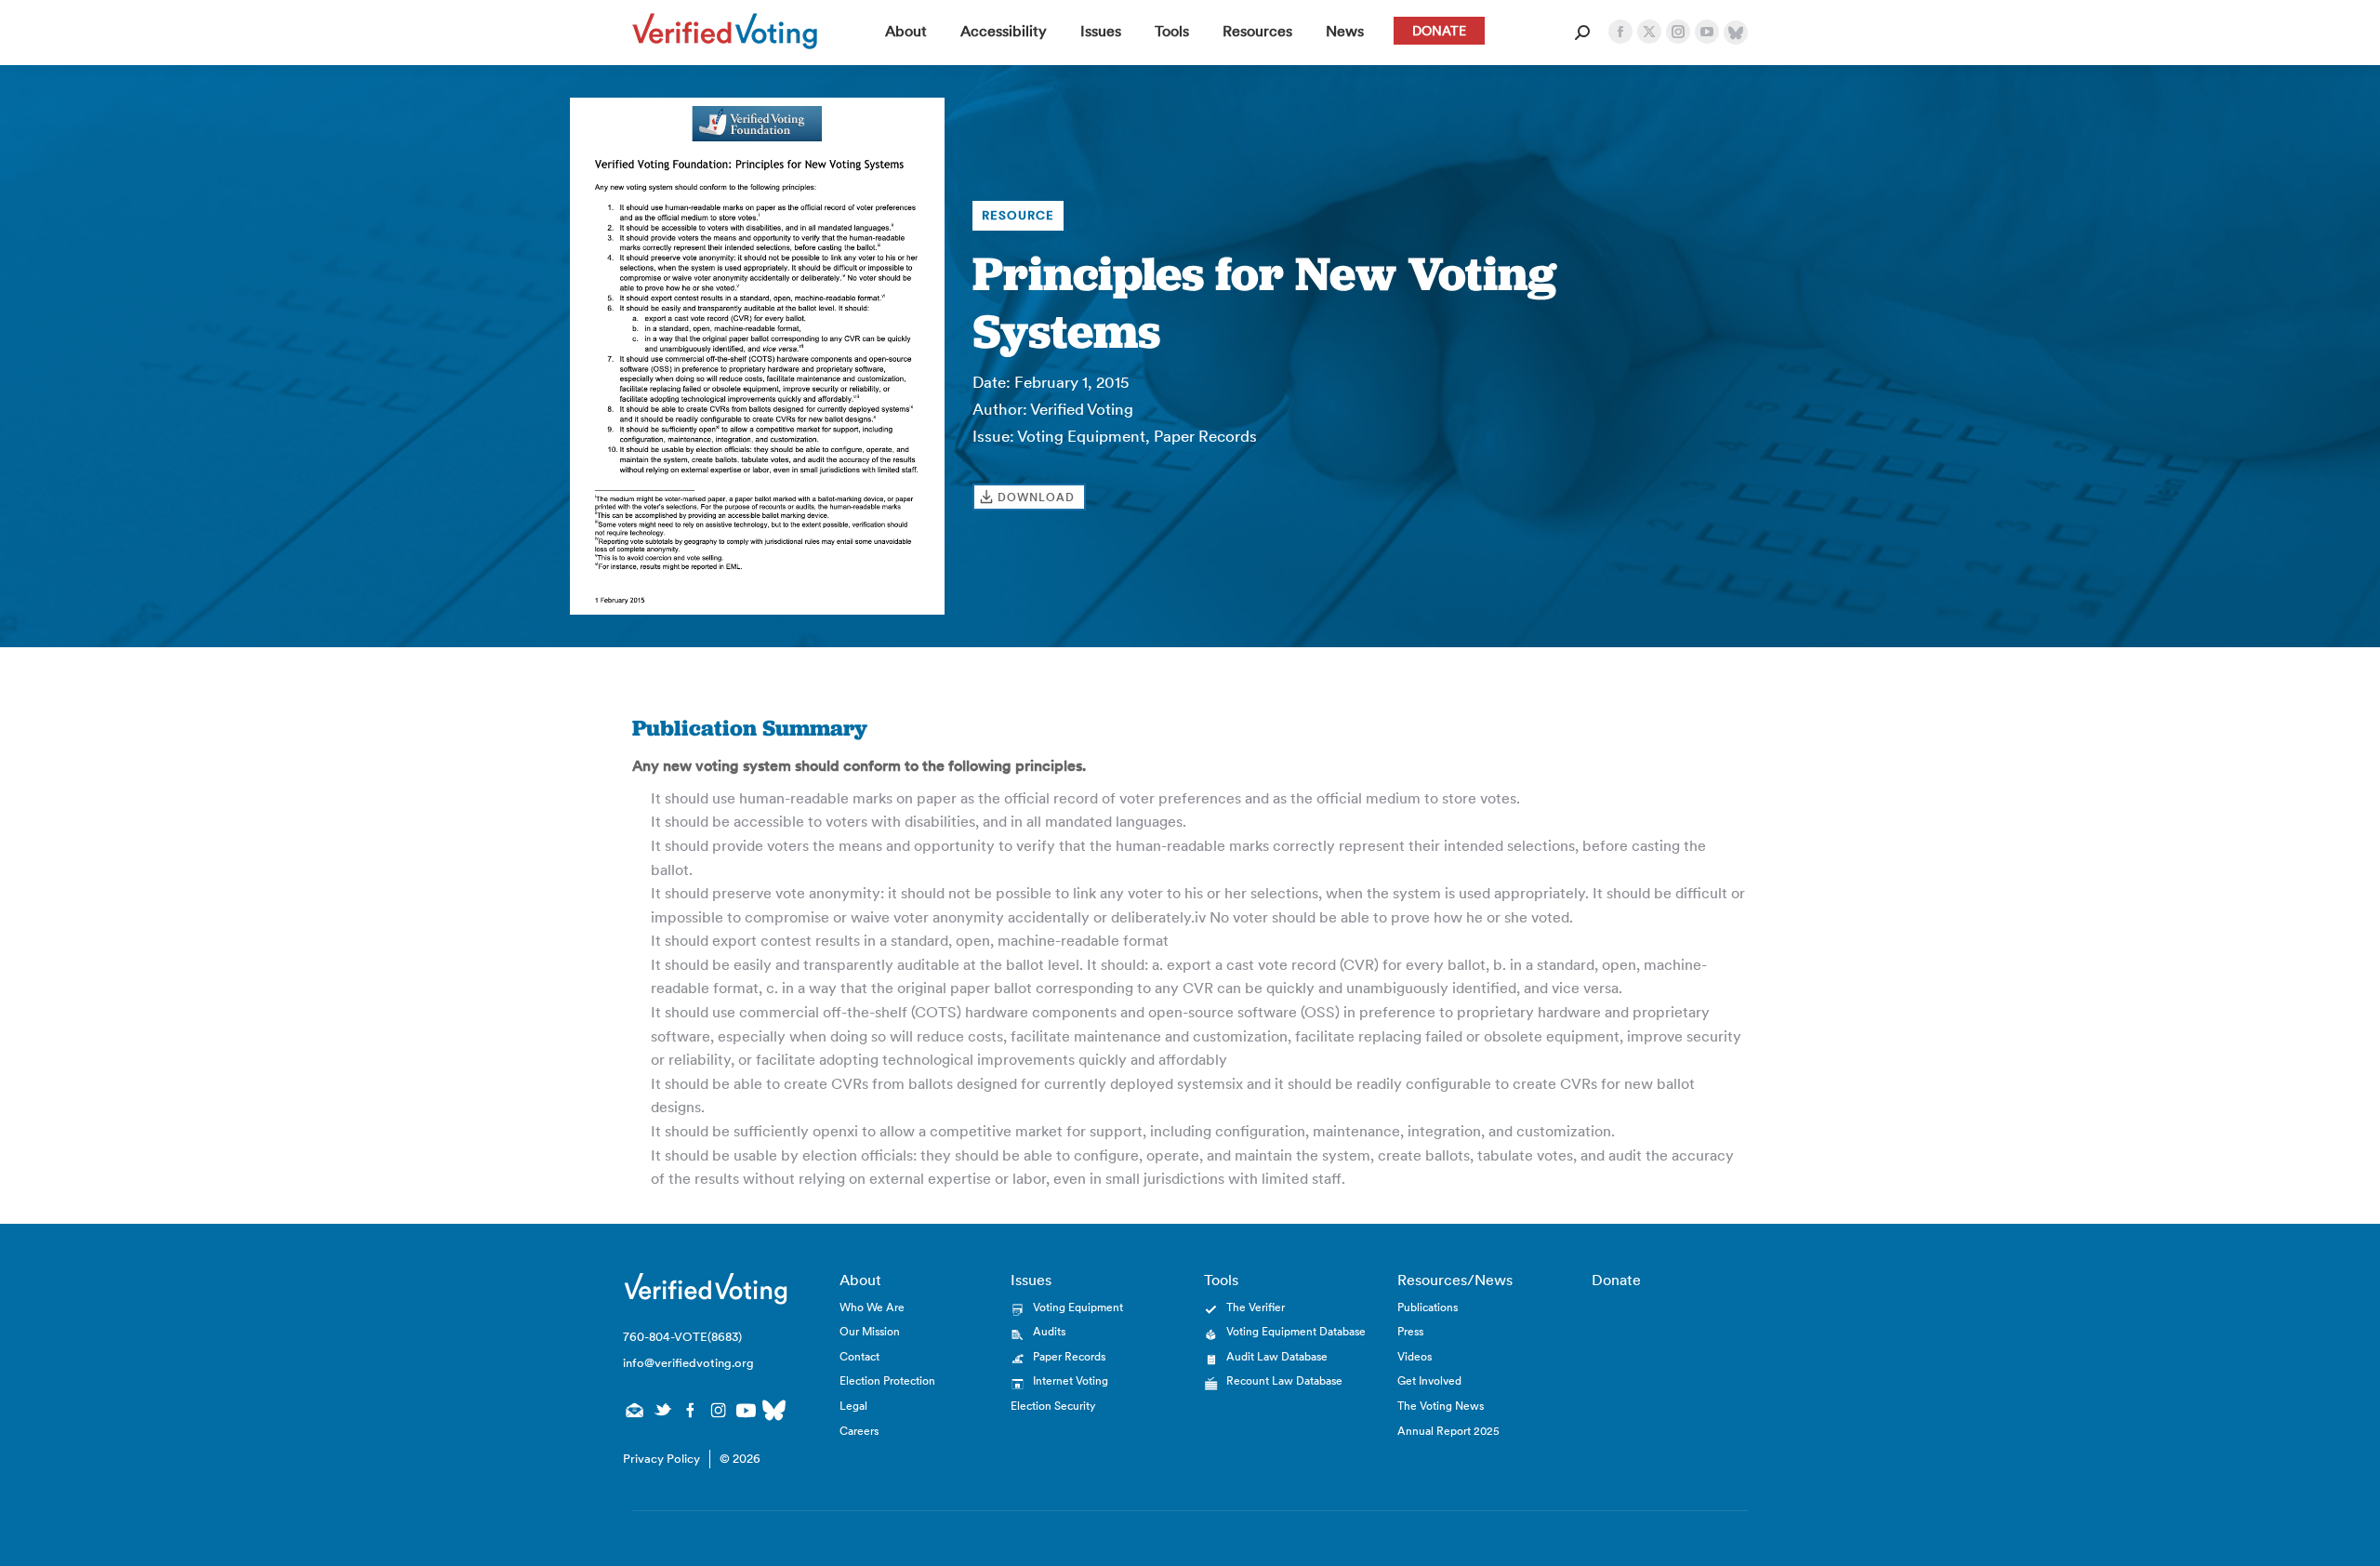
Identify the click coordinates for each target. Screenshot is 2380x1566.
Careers (859, 1431)
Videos (1415, 1356)
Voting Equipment (1078, 1307)
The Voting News (1441, 1406)
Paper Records (1069, 1356)
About (860, 1280)
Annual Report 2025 (1448, 1431)
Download (1036, 497)
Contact (859, 1356)
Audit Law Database (1277, 1356)
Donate (1616, 1280)
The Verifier (1256, 1307)
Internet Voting (1071, 1380)
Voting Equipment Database (1296, 1331)
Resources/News (1455, 1280)
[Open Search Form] (1582, 33)
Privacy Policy (661, 1459)
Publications (1428, 1307)
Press (1410, 1331)
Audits (1049, 1331)
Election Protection (887, 1380)
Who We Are (872, 1307)
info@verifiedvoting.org (688, 1363)
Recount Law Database (1284, 1380)
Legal (853, 1406)
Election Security (1053, 1406)
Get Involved (1429, 1380)
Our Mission (870, 1331)
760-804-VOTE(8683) (682, 1337)
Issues (1031, 1280)
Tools (1221, 1280)
